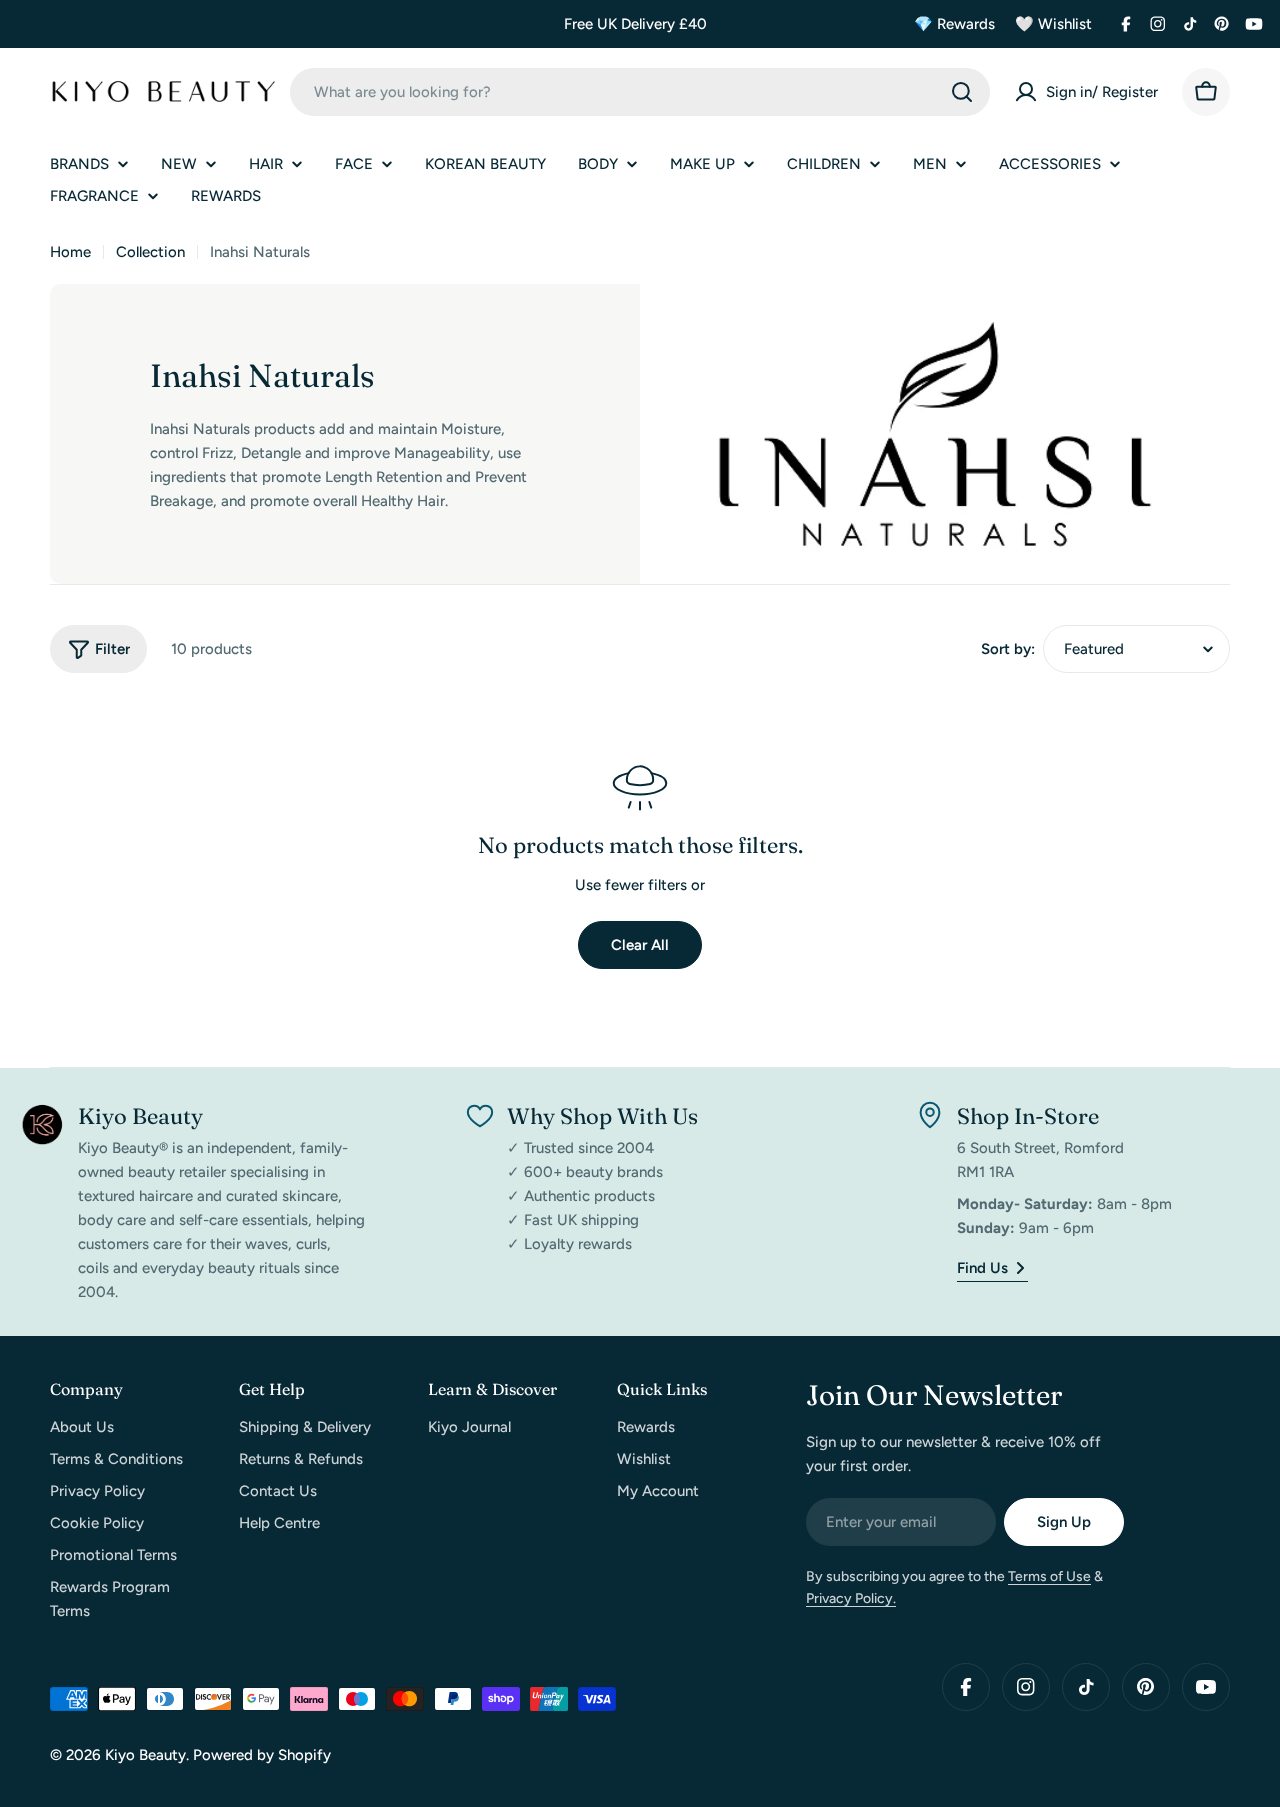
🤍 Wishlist (1053, 24)
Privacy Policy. (851, 1598)
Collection (150, 252)
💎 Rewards (954, 24)
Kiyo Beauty (145, 1755)
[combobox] (640, 92)
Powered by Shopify (262, 1755)
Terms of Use (1049, 1576)
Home (70, 252)
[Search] (962, 92)
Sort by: (1008, 649)
